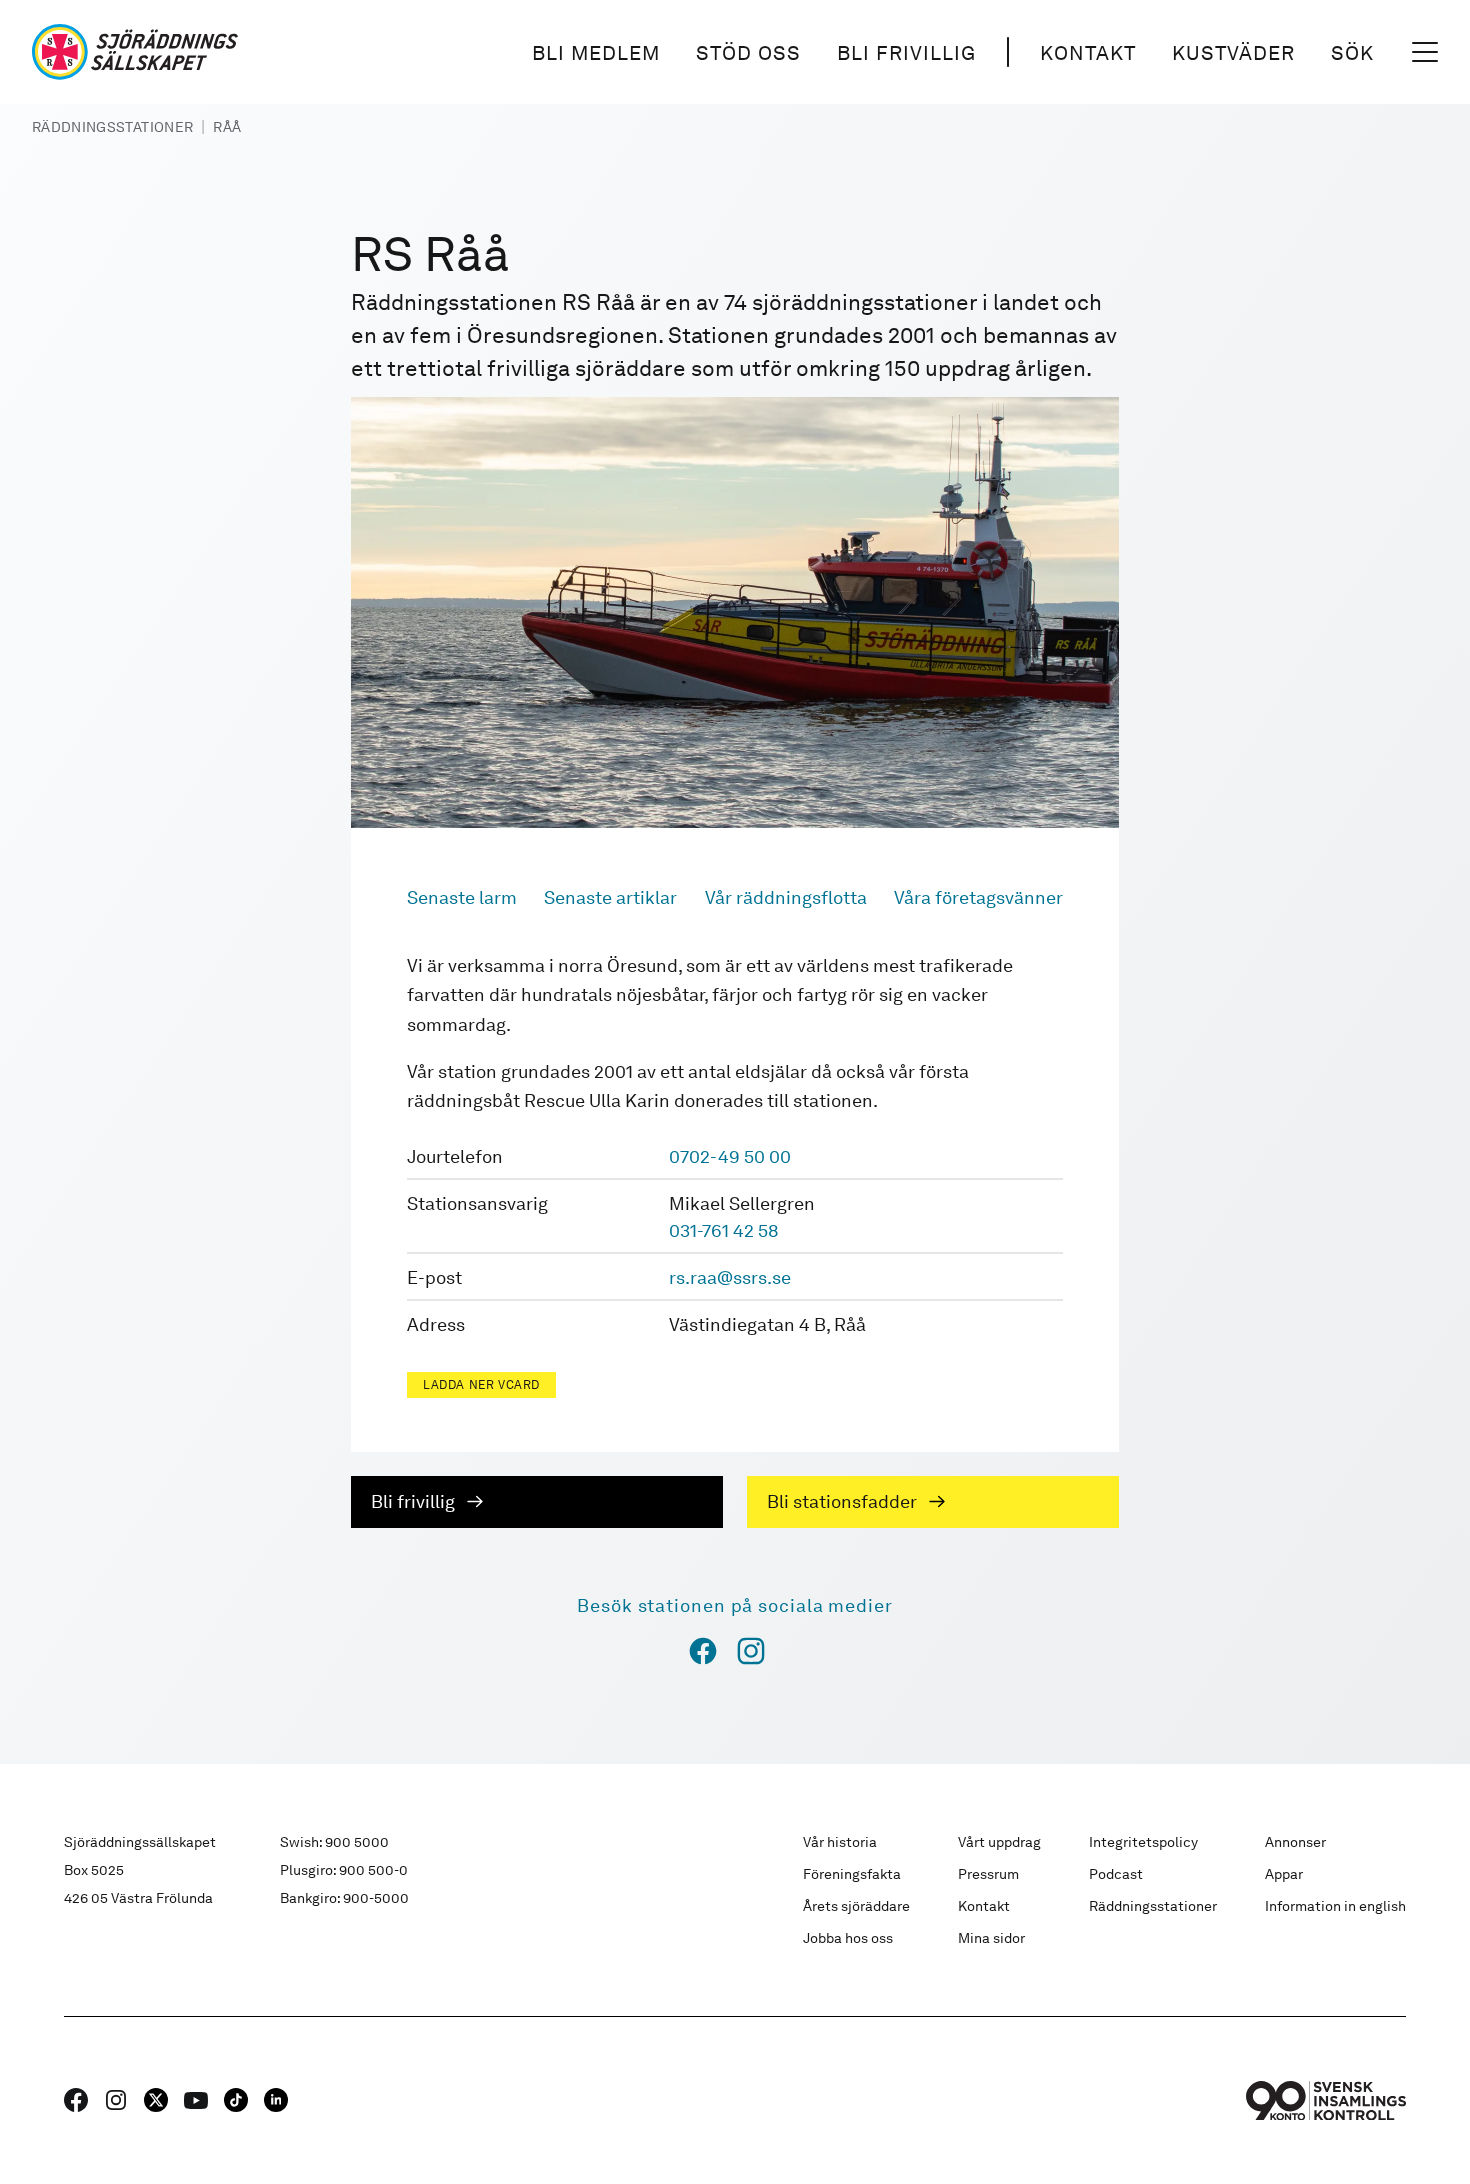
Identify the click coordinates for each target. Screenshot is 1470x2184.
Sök (1352, 53)
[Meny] (1425, 52)
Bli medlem (596, 53)
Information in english (1335, 1906)
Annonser (1295, 1842)
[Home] (135, 52)
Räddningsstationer (112, 127)
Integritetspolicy (1143, 1842)
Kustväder (1233, 53)
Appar (1284, 1874)
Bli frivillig (906, 53)
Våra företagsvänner (978, 897)
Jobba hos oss (848, 1938)
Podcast (1116, 1874)
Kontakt (1088, 53)
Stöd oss (748, 53)
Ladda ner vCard (481, 1385)
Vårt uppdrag (999, 1842)
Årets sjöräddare (856, 1906)
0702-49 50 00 (730, 1156)
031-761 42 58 (724, 1230)
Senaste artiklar (610, 897)
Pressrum (988, 1874)
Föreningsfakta (852, 1874)
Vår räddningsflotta (786, 897)
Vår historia (840, 1842)
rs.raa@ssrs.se (730, 1277)
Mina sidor (991, 1938)
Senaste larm (462, 897)
